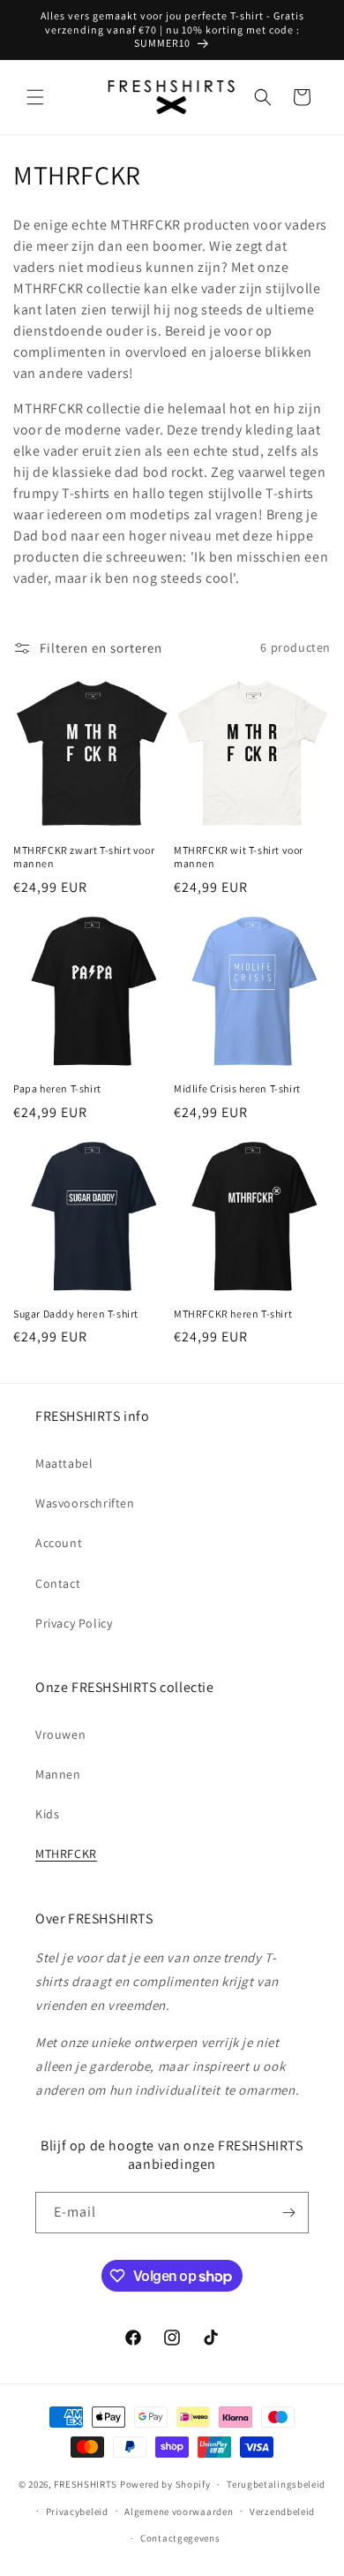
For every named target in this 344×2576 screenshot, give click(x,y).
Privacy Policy (74, 1623)
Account (59, 1543)
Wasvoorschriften (85, 1503)
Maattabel (64, 1463)
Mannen (58, 1774)
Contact (58, 1583)
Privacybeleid (77, 2512)
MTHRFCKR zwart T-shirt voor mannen (84, 857)
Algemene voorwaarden (179, 2512)
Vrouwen (60, 1734)
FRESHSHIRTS (86, 2484)
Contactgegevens (180, 2538)
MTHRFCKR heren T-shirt (233, 1314)
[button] (35, 97)
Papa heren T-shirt (57, 1088)
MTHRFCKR (66, 1854)
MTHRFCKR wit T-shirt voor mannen (239, 857)
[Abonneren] (288, 2213)
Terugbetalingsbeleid (276, 2484)
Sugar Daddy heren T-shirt (76, 1314)
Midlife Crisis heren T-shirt (237, 1088)
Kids (47, 1814)
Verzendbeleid (282, 2512)
